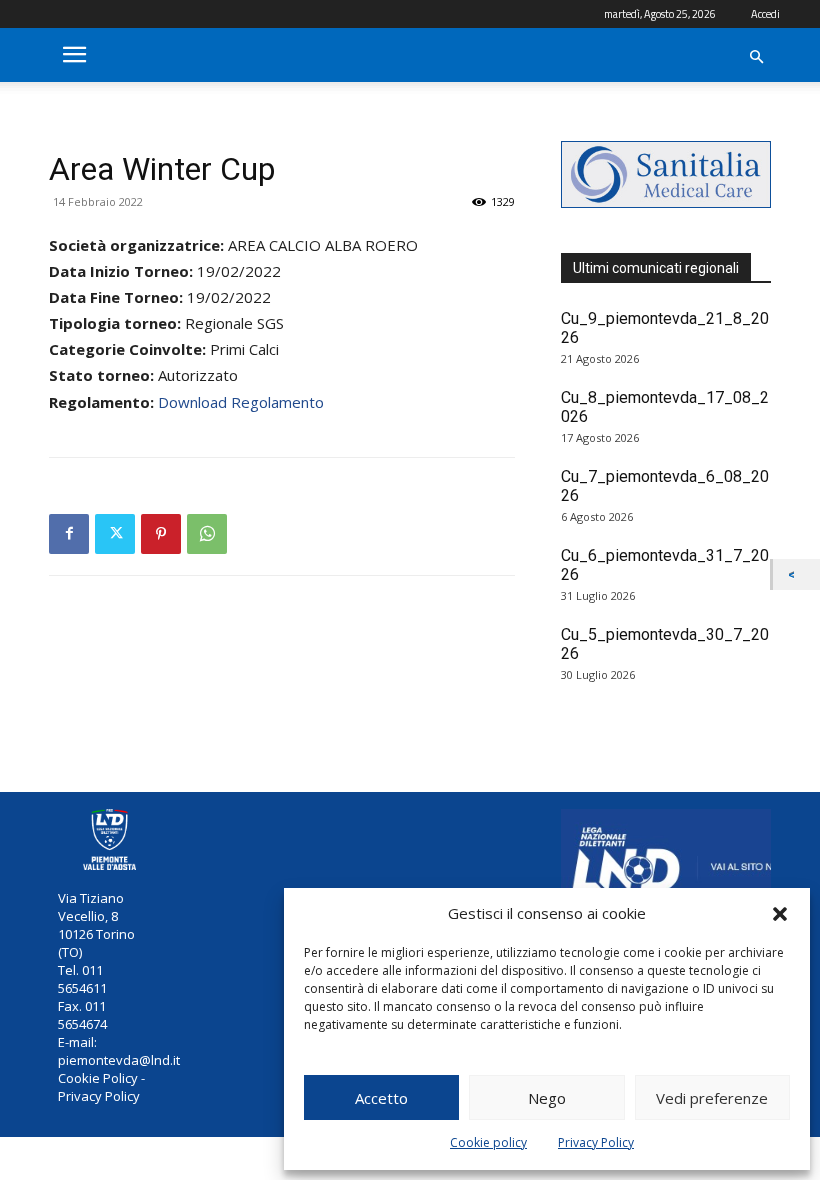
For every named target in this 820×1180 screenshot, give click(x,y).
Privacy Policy (596, 1142)
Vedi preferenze (712, 1098)
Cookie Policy (98, 1078)
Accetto (381, 1098)
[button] (780, 914)
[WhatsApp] (207, 534)
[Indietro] (796, 574)
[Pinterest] (161, 534)
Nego (547, 1098)
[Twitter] (115, 534)
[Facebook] (69, 534)
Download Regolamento (241, 402)
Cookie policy (488, 1142)
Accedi (765, 14)
